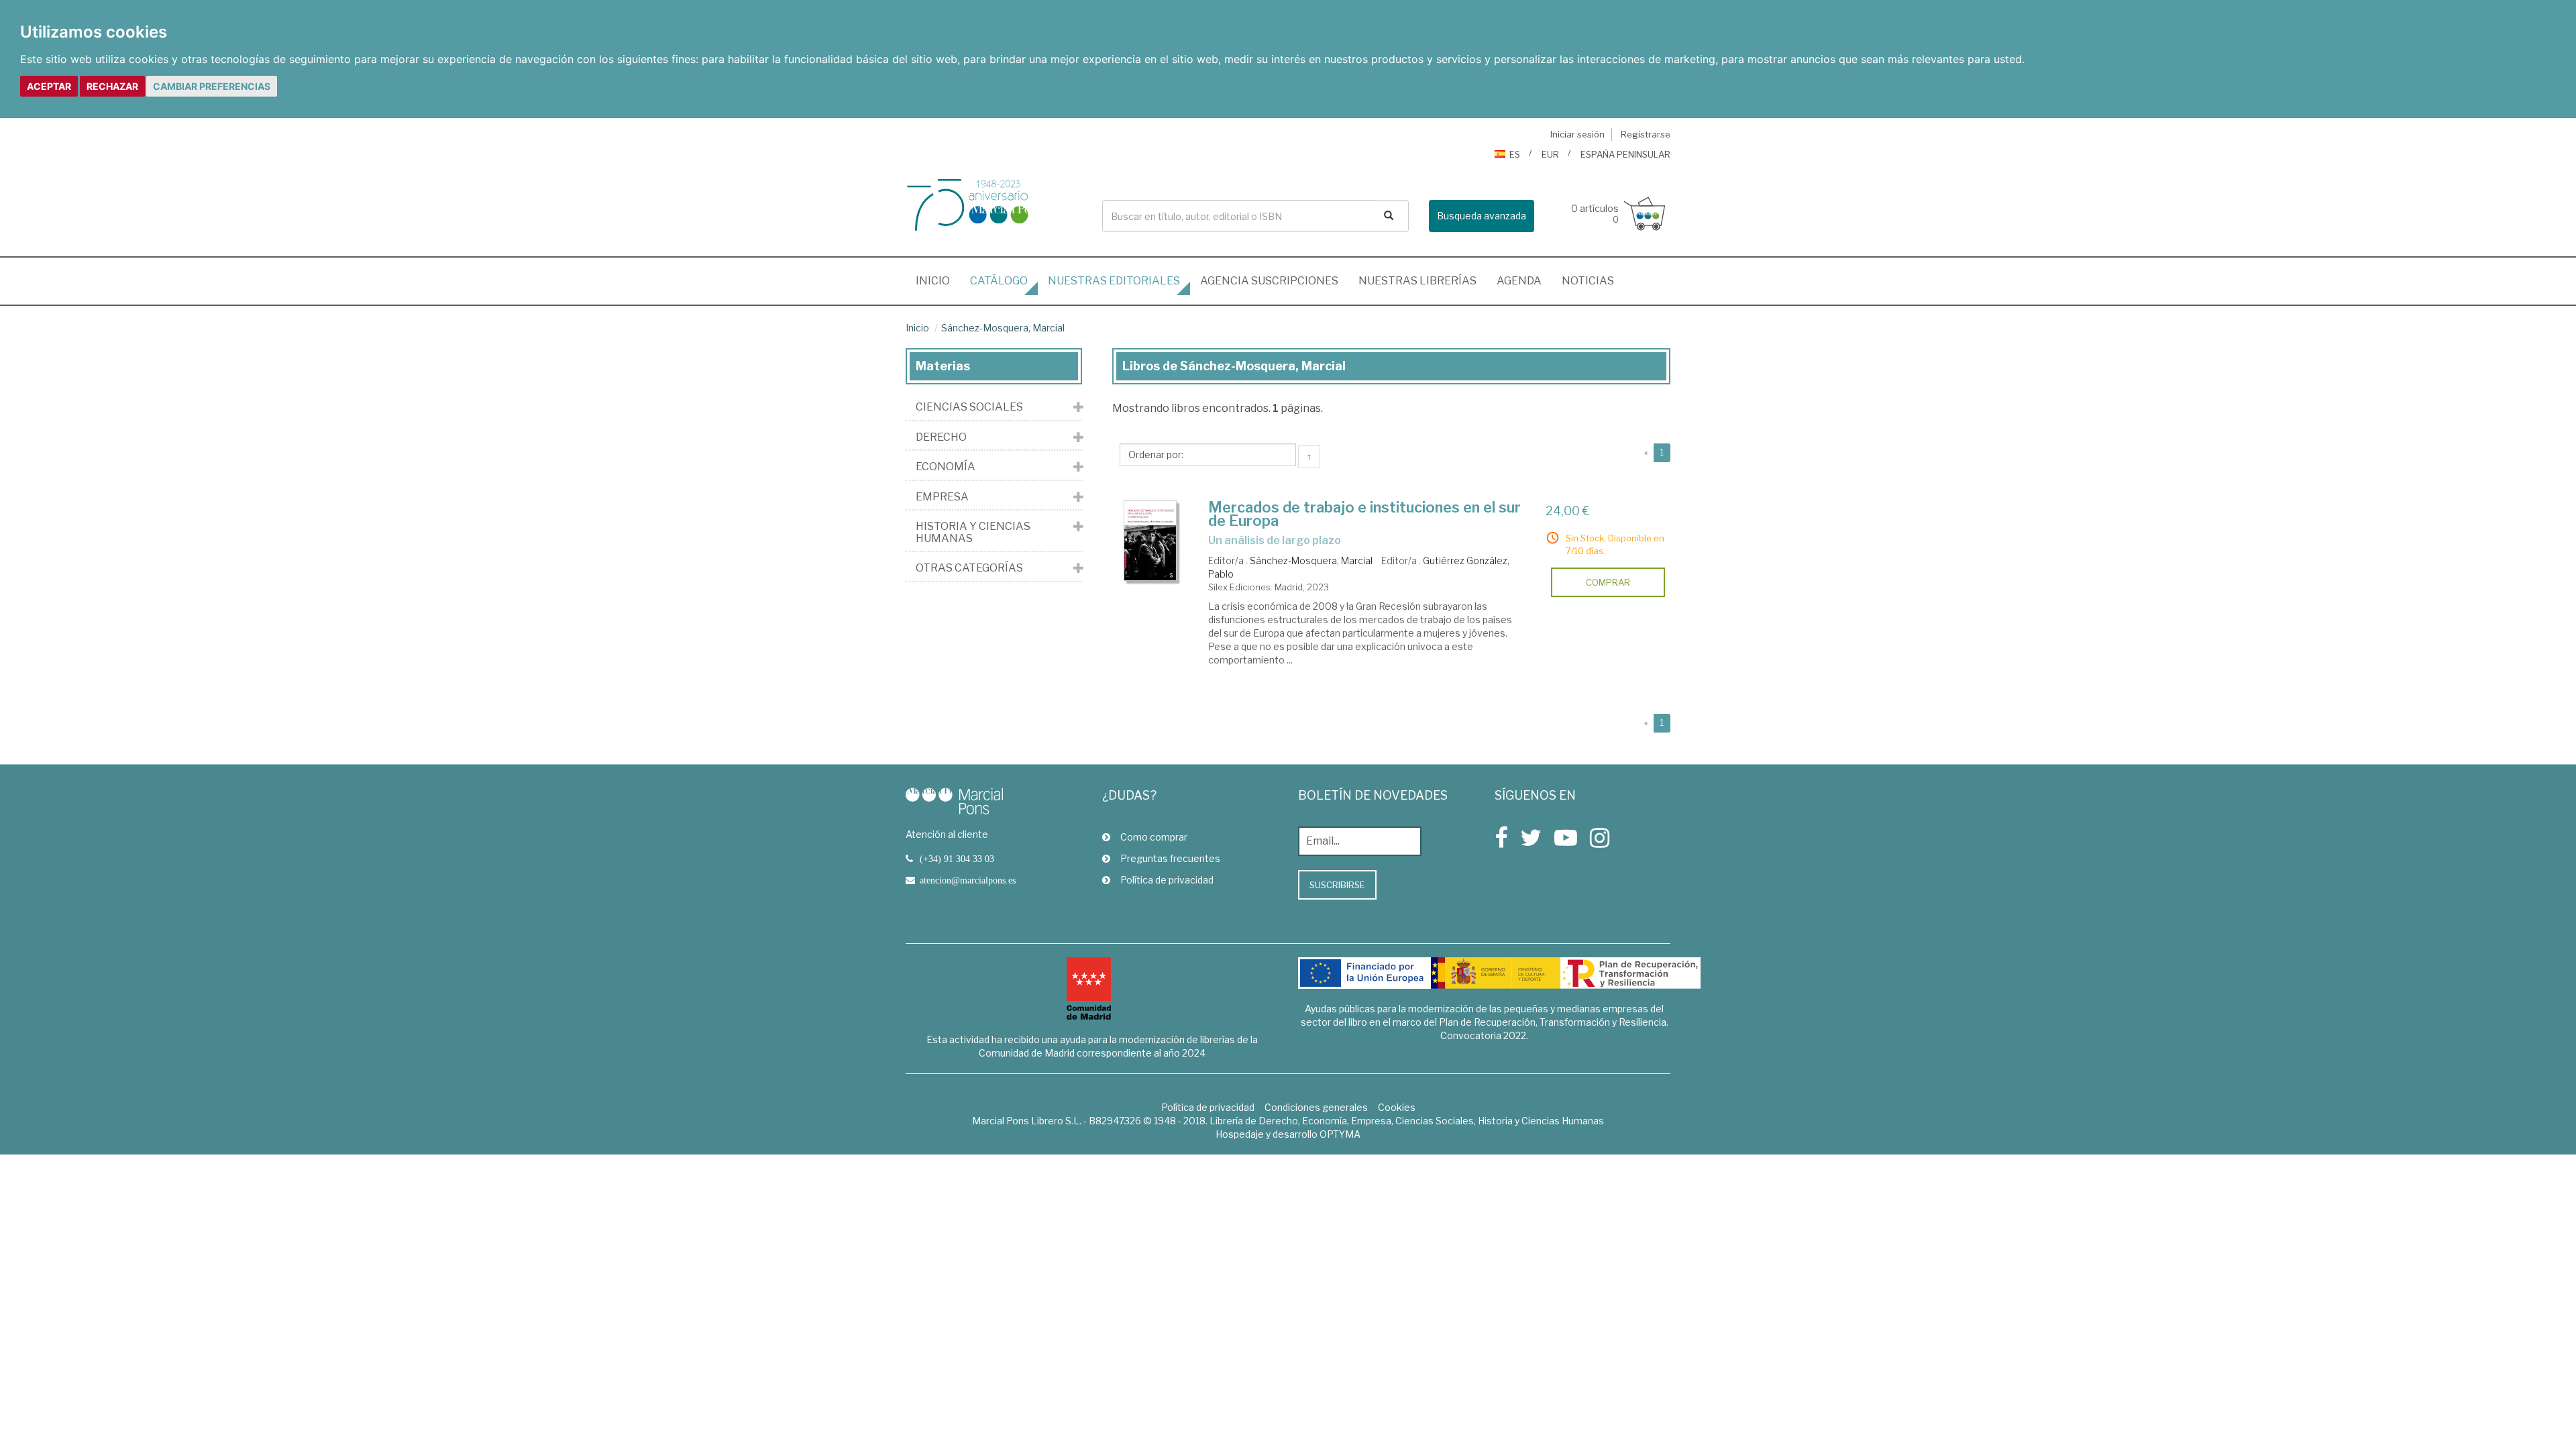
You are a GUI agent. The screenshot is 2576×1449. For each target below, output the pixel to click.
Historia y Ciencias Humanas (973, 532)
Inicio (938, 280)
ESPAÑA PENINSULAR (1625, 154)
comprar (1608, 582)
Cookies (1397, 1107)
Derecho (941, 437)
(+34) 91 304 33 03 (957, 859)
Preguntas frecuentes (1170, 858)
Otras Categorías (969, 568)
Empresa (942, 497)
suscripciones (1269, 281)
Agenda (1519, 281)
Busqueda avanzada (1482, 216)
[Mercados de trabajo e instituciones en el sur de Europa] (1150, 541)
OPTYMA (1340, 1134)
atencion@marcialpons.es (968, 880)
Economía (946, 467)
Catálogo (999, 281)
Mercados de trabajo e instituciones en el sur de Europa (1364, 514)
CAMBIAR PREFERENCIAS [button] (212, 86)
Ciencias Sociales (969, 407)
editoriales (1114, 281)
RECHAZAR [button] (112, 86)
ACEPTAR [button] (49, 86)
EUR (1550, 154)
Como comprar (1154, 837)
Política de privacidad (1167, 880)
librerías (1417, 281)
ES (1515, 154)
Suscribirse (1337, 885)
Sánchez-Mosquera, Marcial (1003, 328)
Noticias (1588, 281)
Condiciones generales (1316, 1107)
